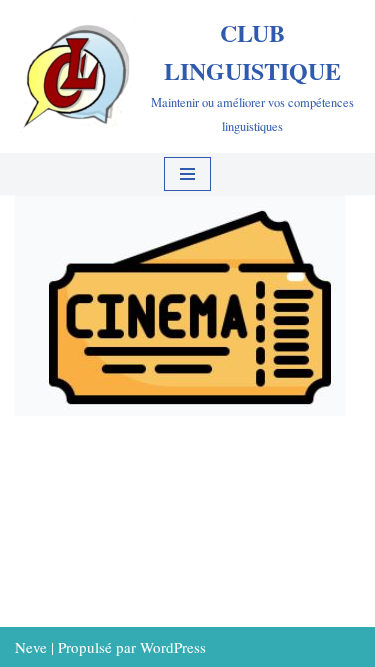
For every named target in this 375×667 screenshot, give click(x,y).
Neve (31, 647)
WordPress (173, 647)
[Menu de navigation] (187, 174)
